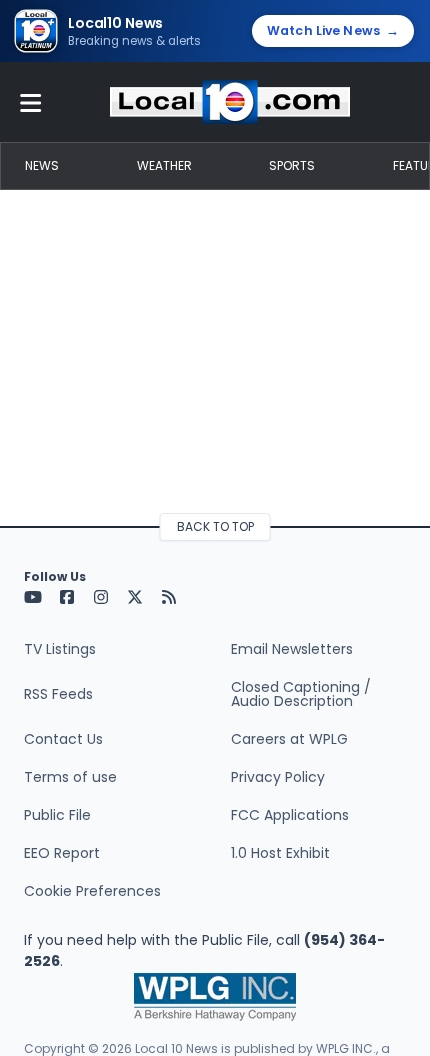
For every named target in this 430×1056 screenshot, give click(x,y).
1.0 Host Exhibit (280, 853)
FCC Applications (290, 815)
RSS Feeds (58, 694)
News (42, 165)
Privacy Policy (278, 777)
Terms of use (70, 777)
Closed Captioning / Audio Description (301, 694)
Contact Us (63, 739)
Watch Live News (333, 30)
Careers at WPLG (289, 739)
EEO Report (62, 853)
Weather (164, 165)
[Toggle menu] (31, 102)
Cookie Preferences (92, 891)
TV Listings (60, 649)
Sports (292, 165)
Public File (57, 815)
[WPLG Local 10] (230, 102)
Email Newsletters (292, 649)
